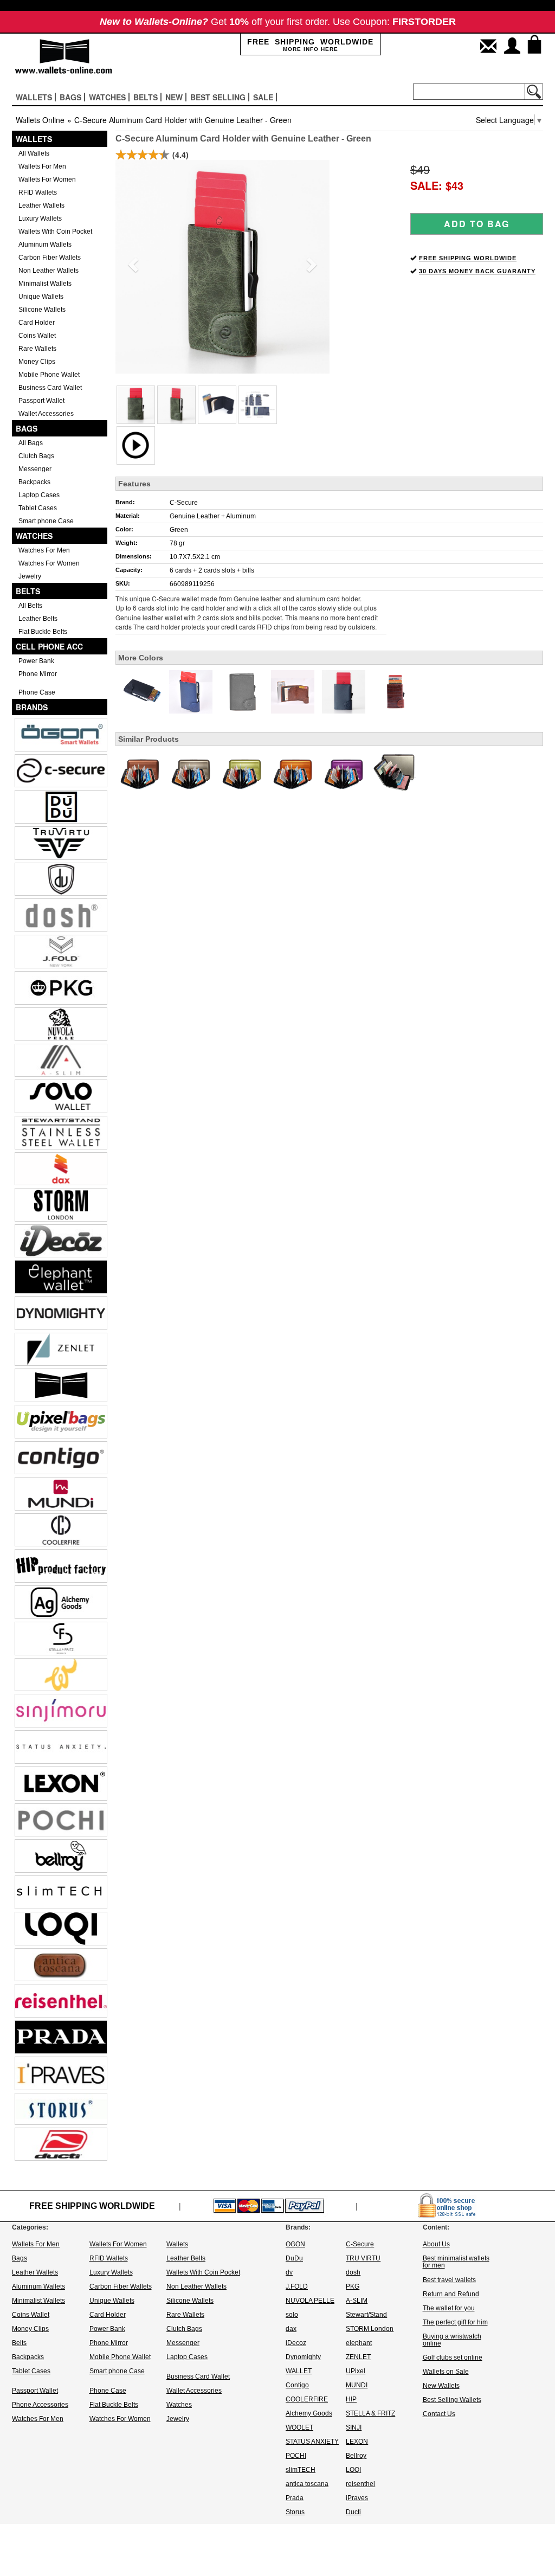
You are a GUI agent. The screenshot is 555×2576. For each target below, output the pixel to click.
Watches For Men (44, 550)
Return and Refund (451, 2294)
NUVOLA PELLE (310, 2301)
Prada (295, 2498)
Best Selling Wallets (452, 2400)
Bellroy (356, 2456)
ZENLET (358, 2357)
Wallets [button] (34, 97)
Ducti (353, 2512)
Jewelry (30, 576)
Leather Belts (38, 619)
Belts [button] (146, 97)
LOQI (353, 2470)
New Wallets (441, 2386)
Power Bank (36, 661)
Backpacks (34, 482)
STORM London (370, 2329)
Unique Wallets (41, 297)
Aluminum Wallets (45, 245)
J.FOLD (297, 2286)
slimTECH (301, 2470)
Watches (34, 536)
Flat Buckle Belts (43, 632)
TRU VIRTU (363, 2258)
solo (292, 2315)
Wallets (34, 139)
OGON (295, 2244)
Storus (295, 2512)
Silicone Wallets (42, 310)
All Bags (31, 443)
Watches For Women (49, 563)
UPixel (356, 2371)
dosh (353, 2272)
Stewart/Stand (366, 2315)
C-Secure (184, 503)
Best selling (218, 97)
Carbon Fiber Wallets (50, 258)
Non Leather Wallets (49, 271)
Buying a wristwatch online (452, 2340)
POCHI (296, 2456)
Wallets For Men (42, 166)
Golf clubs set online (453, 2357)
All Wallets (34, 153)
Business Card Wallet (50, 388)
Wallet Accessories (46, 414)
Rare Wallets (37, 349)
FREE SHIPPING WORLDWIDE (468, 258)
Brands (32, 707)
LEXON (357, 2442)
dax (291, 2329)
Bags (27, 428)
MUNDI (357, 2385)
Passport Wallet (41, 401)
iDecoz (296, 2343)
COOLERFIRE (307, 2399)
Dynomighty (303, 2357)
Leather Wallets (41, 205)
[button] (131, 261)
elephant (359, 2343)
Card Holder (37, 323)
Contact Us (439, 2414)
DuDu (294, 2258)
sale (263, 97)
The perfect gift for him (455, 2322)
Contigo (297, 2385)
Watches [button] (107, 97)
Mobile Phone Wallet (49, 375)
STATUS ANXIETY (312, 2442)
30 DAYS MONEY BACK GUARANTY (477, 271)
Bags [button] (70, 97)
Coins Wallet (37, 336)
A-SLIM (357, 2301)
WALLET (299, 2371)
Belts (28, 591)
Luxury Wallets (40, 219)
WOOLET (299, 2427)
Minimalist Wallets (45, 284)
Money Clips (37, 362)
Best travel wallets (449, 2280)
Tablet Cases (38, 508)
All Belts (30, 606)
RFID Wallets (38, 192)
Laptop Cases (39, 495)
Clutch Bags (36, 456)
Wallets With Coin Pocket (55, 232)
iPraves (357, 2498)
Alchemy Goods (309, 2413)
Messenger (35, 469)
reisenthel (360, 2484)
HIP (351, 2399)
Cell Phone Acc (49, 646)
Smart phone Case (46, 521)
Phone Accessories (40, 2405)
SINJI (354, 2427)
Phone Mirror (38, 674)
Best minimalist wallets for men (456, 2262)
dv (289, 2272)
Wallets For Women (47, 179)
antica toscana (307, 2484)
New (174, 97)
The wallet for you (449, 2308)
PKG (353, 2286)
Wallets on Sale (446, 2372)
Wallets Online (40, 120)
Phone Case (37, 692)
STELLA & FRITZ (370, 2413)
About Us (436, 2244)
